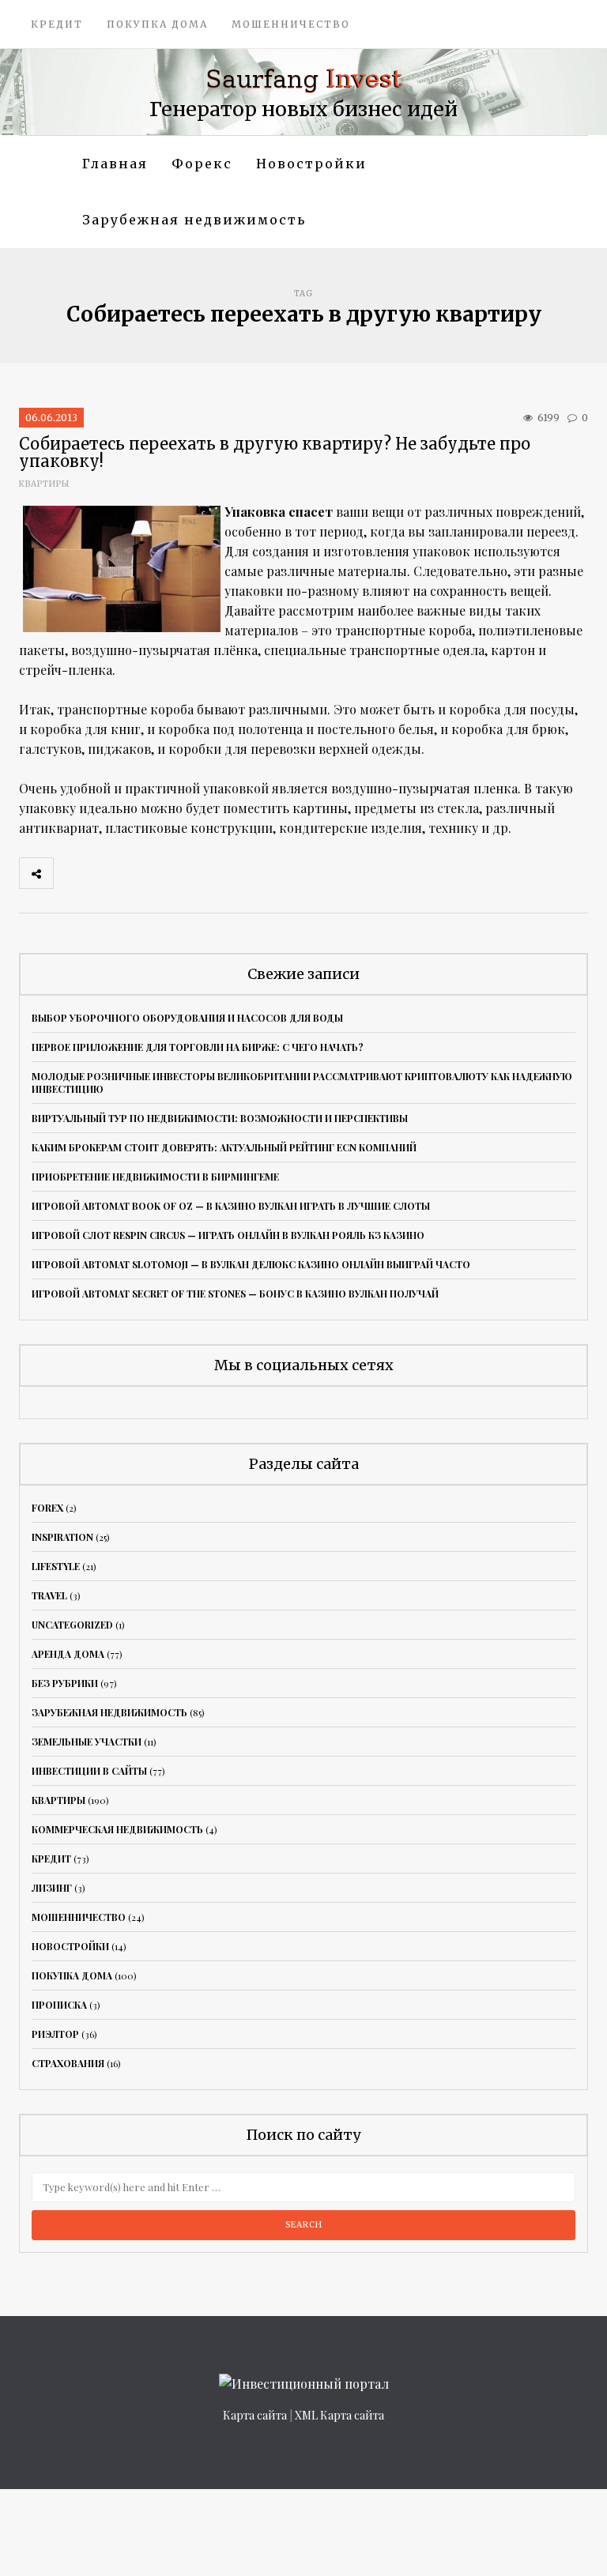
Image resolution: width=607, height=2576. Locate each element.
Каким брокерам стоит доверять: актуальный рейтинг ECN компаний (224, 1147)
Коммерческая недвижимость (117, 1829)
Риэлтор (55, 2034)
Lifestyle (56, 1566)
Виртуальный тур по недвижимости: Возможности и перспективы (220, 1118)
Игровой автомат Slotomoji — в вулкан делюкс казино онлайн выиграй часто (251, 1264)
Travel (49, 1595)
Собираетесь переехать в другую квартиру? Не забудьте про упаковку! (275, 452)
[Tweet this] (105, 873)
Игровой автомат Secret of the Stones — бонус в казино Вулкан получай (235, 1294)
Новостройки (311, 164)
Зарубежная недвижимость (194, 220)
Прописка (59, 2005)
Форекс (202, 164)
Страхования (68, 2063)
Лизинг (52, 1888)
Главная (115, 164)
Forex (47, 1508)
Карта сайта (255, 2415)
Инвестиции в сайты (89, 1771)
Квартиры (44, 484)
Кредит (57, 24)
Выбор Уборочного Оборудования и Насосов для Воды (187, 1018)
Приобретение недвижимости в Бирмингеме (155, 1177)
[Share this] (70, 873)
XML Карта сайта (339, 2415)
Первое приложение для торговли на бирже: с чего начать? (198, 1047)
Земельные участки (87, 1742)
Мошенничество (291, 24)
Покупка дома (157, 24)
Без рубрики (65, 1683)
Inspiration (62, 1537)
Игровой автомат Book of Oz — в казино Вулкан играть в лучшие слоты (231, 1206)
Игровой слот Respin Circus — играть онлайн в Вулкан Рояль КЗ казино (228, 1235)
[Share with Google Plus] (140, 873)
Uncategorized (72, 1625)
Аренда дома (68, 1654)
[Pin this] (175, 873)
